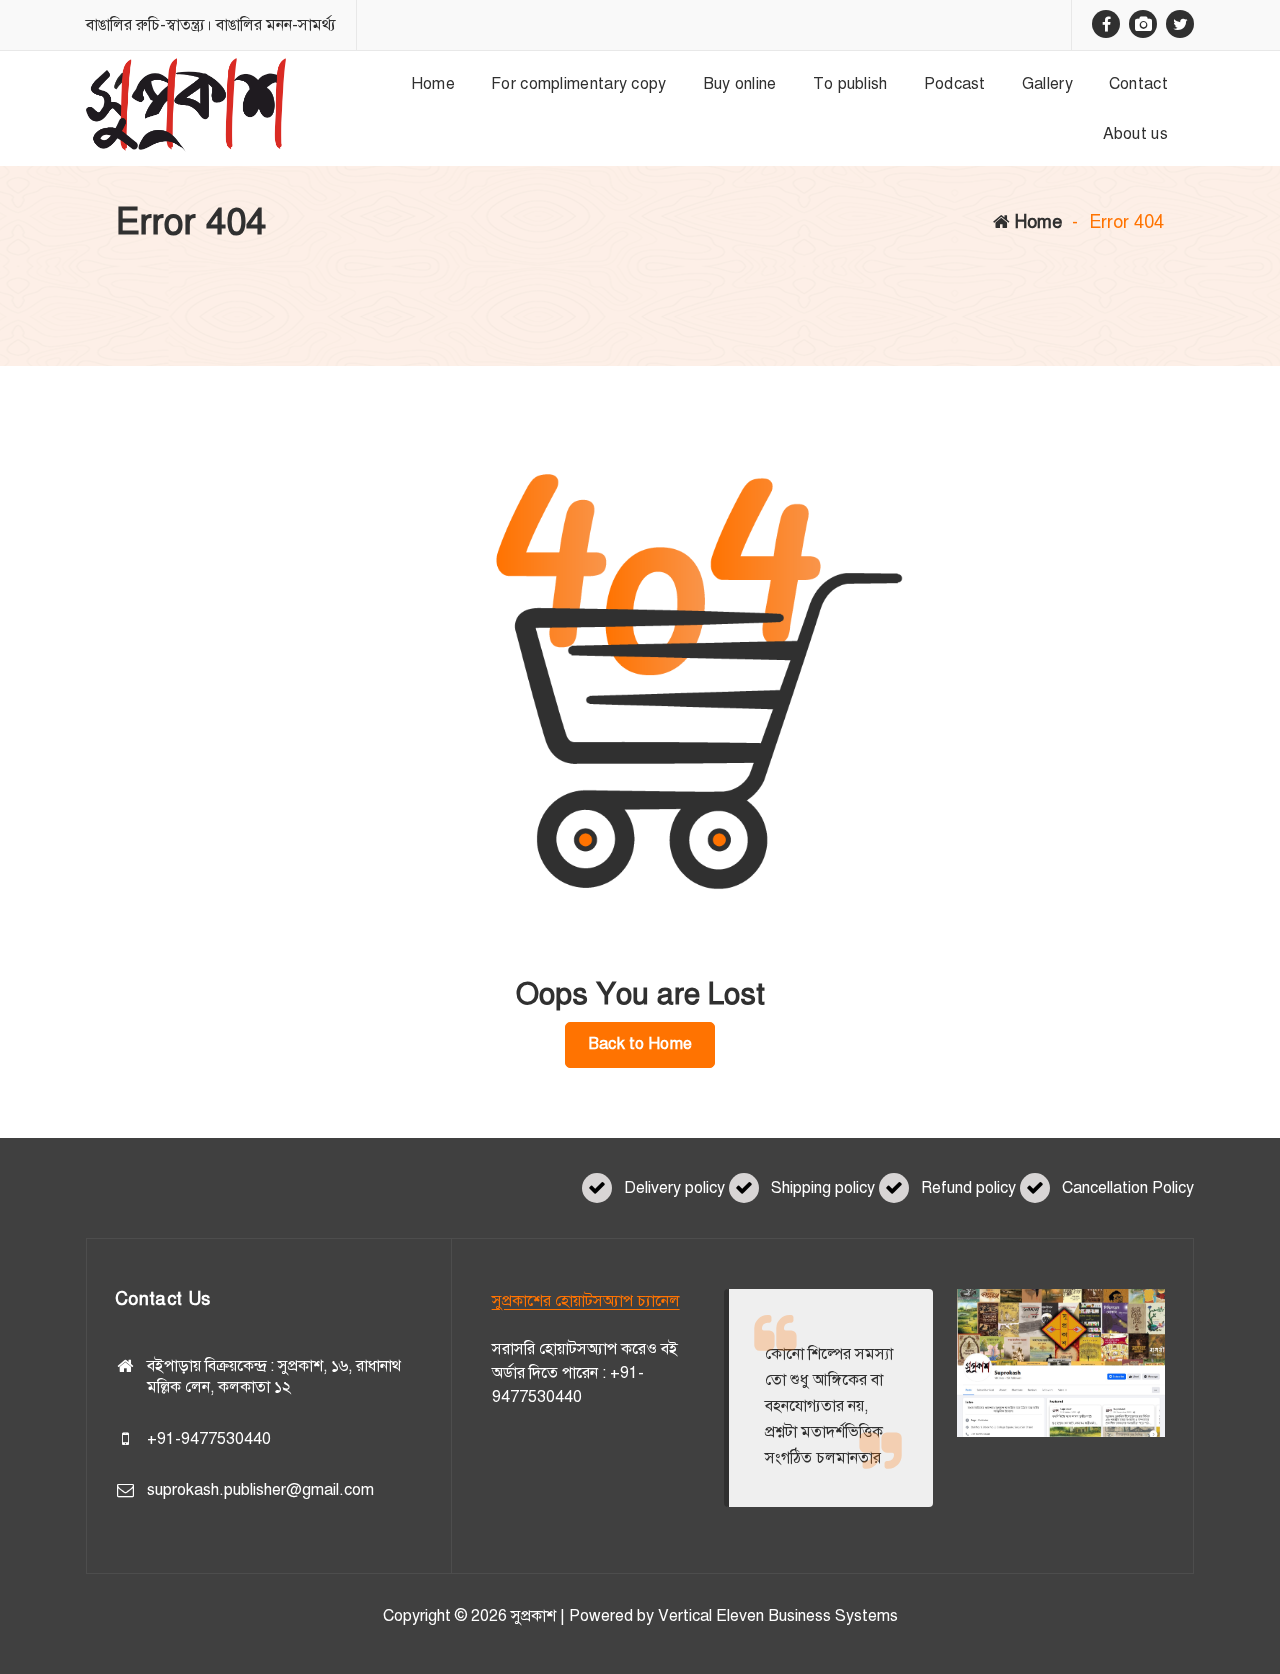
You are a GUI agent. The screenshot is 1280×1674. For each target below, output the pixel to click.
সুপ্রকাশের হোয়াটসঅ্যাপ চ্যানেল (586, 1301)
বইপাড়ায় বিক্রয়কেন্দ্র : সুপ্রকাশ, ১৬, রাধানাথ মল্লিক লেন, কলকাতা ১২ (274, 1377)
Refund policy (968, 1188)
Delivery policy (674, 1188)
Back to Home (640, 1044)
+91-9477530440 (209, 1439)
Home (1036, 222)
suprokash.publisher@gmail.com (260, 1490)
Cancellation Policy (1128, 1188)
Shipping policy (823, 1188)
